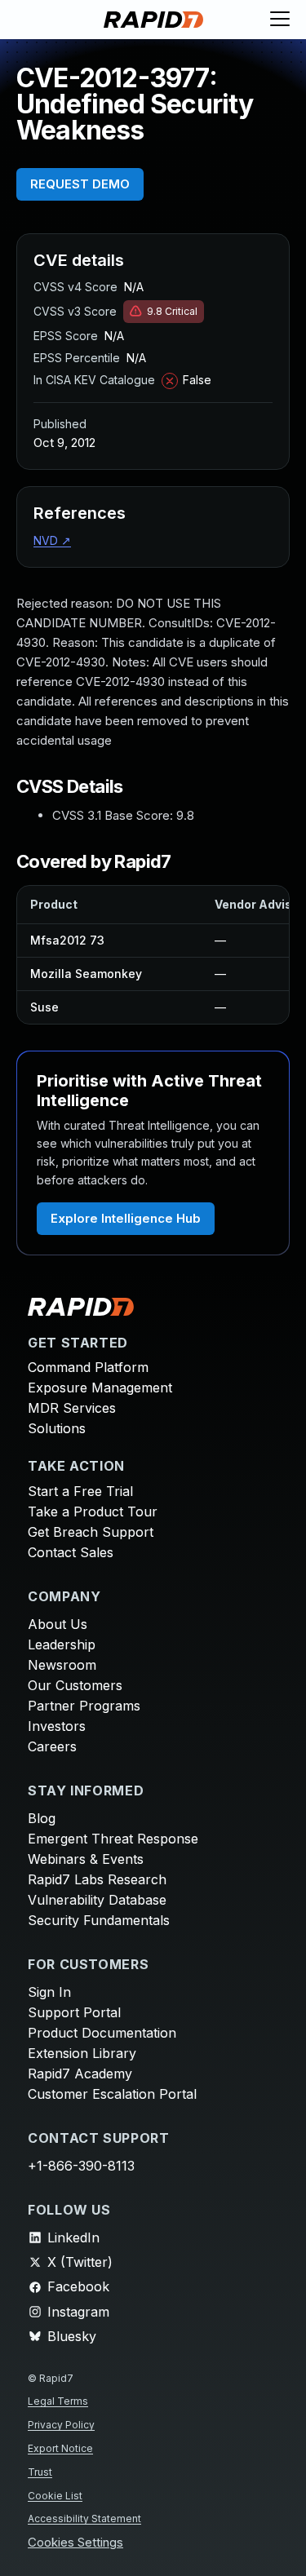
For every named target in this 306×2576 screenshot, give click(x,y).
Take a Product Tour (93, 1512)
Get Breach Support (91, 1532)
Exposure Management (100, 1388)
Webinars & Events (86, 1859)
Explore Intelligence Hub (126, 1218)
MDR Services (72, 1408)
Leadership (62, 1644)
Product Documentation (102, 2033)
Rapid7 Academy (80, 2074)
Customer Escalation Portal (112, 2094)
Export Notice (60, 2448)
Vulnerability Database (97, 1900)
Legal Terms (58, 2401)
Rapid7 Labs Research (97, 1879)
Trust (40, 2472)
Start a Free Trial (80, 1491)
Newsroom (62, 1665)
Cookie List (55, 2496)
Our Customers (75, 1685)
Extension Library (82, 2053)
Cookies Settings (75, 2543)
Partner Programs (84, 1706)
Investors (57, 1726)
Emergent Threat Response (113, 1839)
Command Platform (88, 1367)
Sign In (49, 1992)
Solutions (57, 1428)
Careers (52, 1746)
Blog (42, 1818)
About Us (58, 1624)
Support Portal (74, 2012)
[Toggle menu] (280, 20)
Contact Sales (71, 1552)
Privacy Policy (61, 2425)
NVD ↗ (52, 540)
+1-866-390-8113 (81, 2166)
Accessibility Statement (84, 2518)
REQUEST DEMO (80, 184)
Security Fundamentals (99, 1920)
